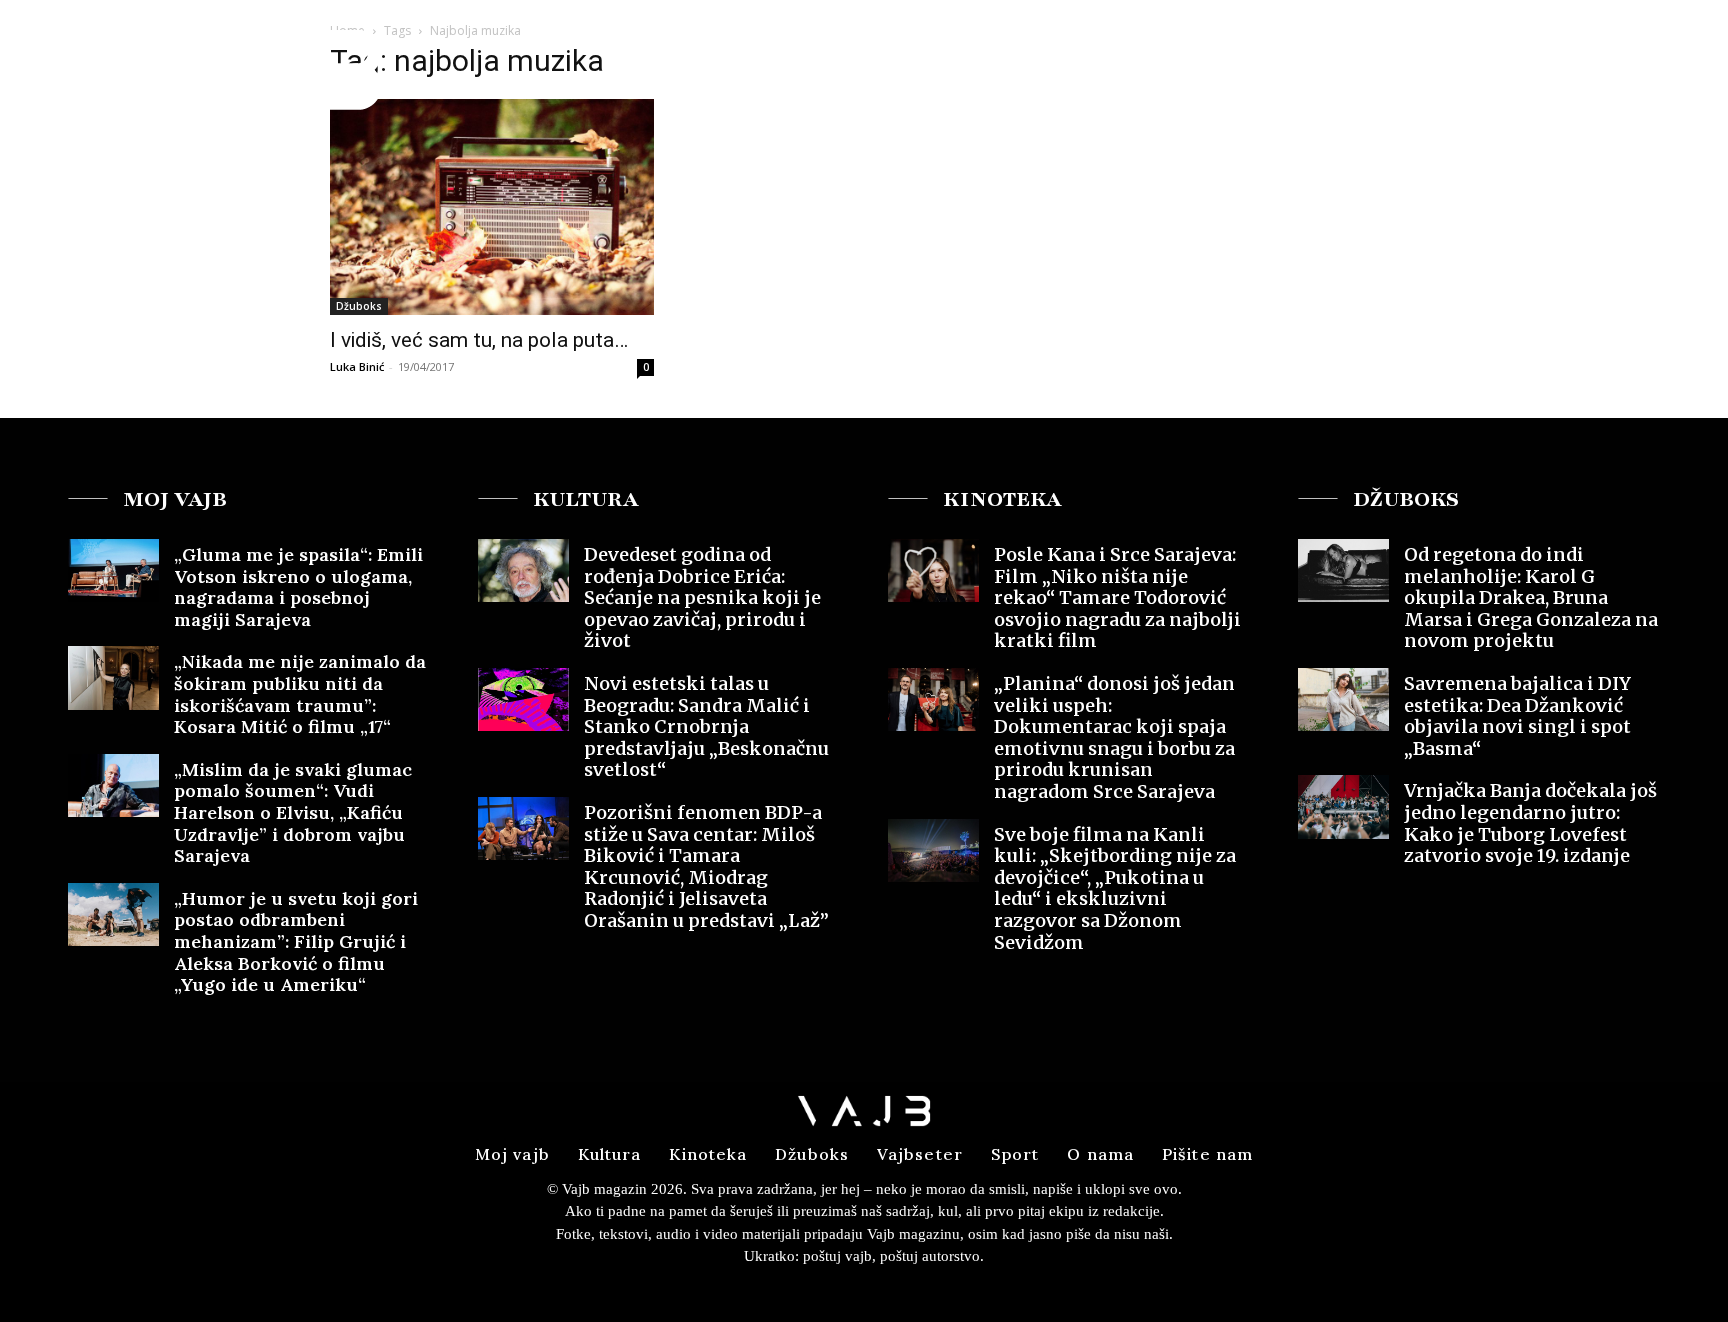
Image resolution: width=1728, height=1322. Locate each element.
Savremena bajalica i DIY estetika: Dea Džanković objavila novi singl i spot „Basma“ (1517, 716)
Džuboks (359, 306)
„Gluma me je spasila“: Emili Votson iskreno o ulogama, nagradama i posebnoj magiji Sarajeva (298, 587)
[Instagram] (1643, 54)
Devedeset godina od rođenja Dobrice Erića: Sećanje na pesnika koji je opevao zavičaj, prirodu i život (702, 597)
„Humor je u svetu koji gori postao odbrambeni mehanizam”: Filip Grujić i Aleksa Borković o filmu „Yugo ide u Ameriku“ (296, 941)
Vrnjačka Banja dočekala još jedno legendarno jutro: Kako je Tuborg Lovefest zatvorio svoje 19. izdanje (1530, 823)
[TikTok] (1680, 54)
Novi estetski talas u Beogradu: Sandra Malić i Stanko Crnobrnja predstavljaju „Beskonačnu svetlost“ (706, 726)
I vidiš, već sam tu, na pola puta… (479, 340)
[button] (1556, 53)
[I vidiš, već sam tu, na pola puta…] (492, 207)
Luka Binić (357, 366)
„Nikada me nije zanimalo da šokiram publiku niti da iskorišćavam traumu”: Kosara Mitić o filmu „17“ (300, 694)
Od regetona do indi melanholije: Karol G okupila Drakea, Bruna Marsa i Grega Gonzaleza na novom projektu (1531, 597)
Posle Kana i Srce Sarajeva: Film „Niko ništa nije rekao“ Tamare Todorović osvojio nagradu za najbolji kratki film (1117, 597)
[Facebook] (1607, 54)
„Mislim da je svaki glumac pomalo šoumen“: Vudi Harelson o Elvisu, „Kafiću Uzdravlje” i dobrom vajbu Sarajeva (293, 812)
